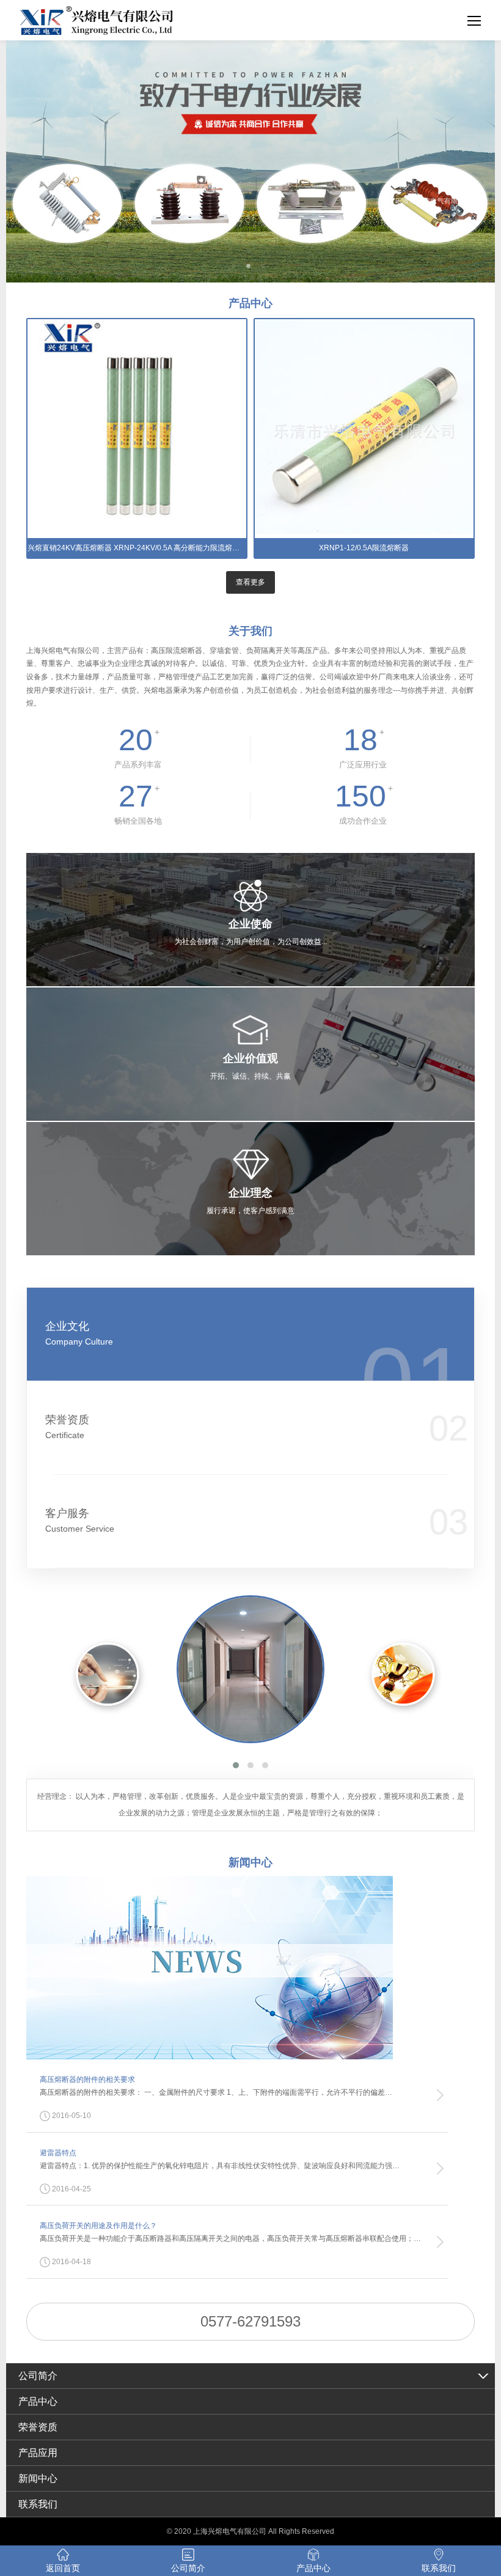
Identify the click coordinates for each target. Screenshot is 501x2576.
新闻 (250, 1862)
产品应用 (38, 2453)
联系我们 (38, 2504)
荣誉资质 (67, 1427)
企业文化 (79, 1333)
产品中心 (38, 2401)
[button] (236, 1765)
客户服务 (80, 1520)
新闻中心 (38, 2478)
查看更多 (250, 582)
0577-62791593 (250, 2321)
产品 (250, 303)
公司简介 (38, 2376)
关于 (250, 631)
